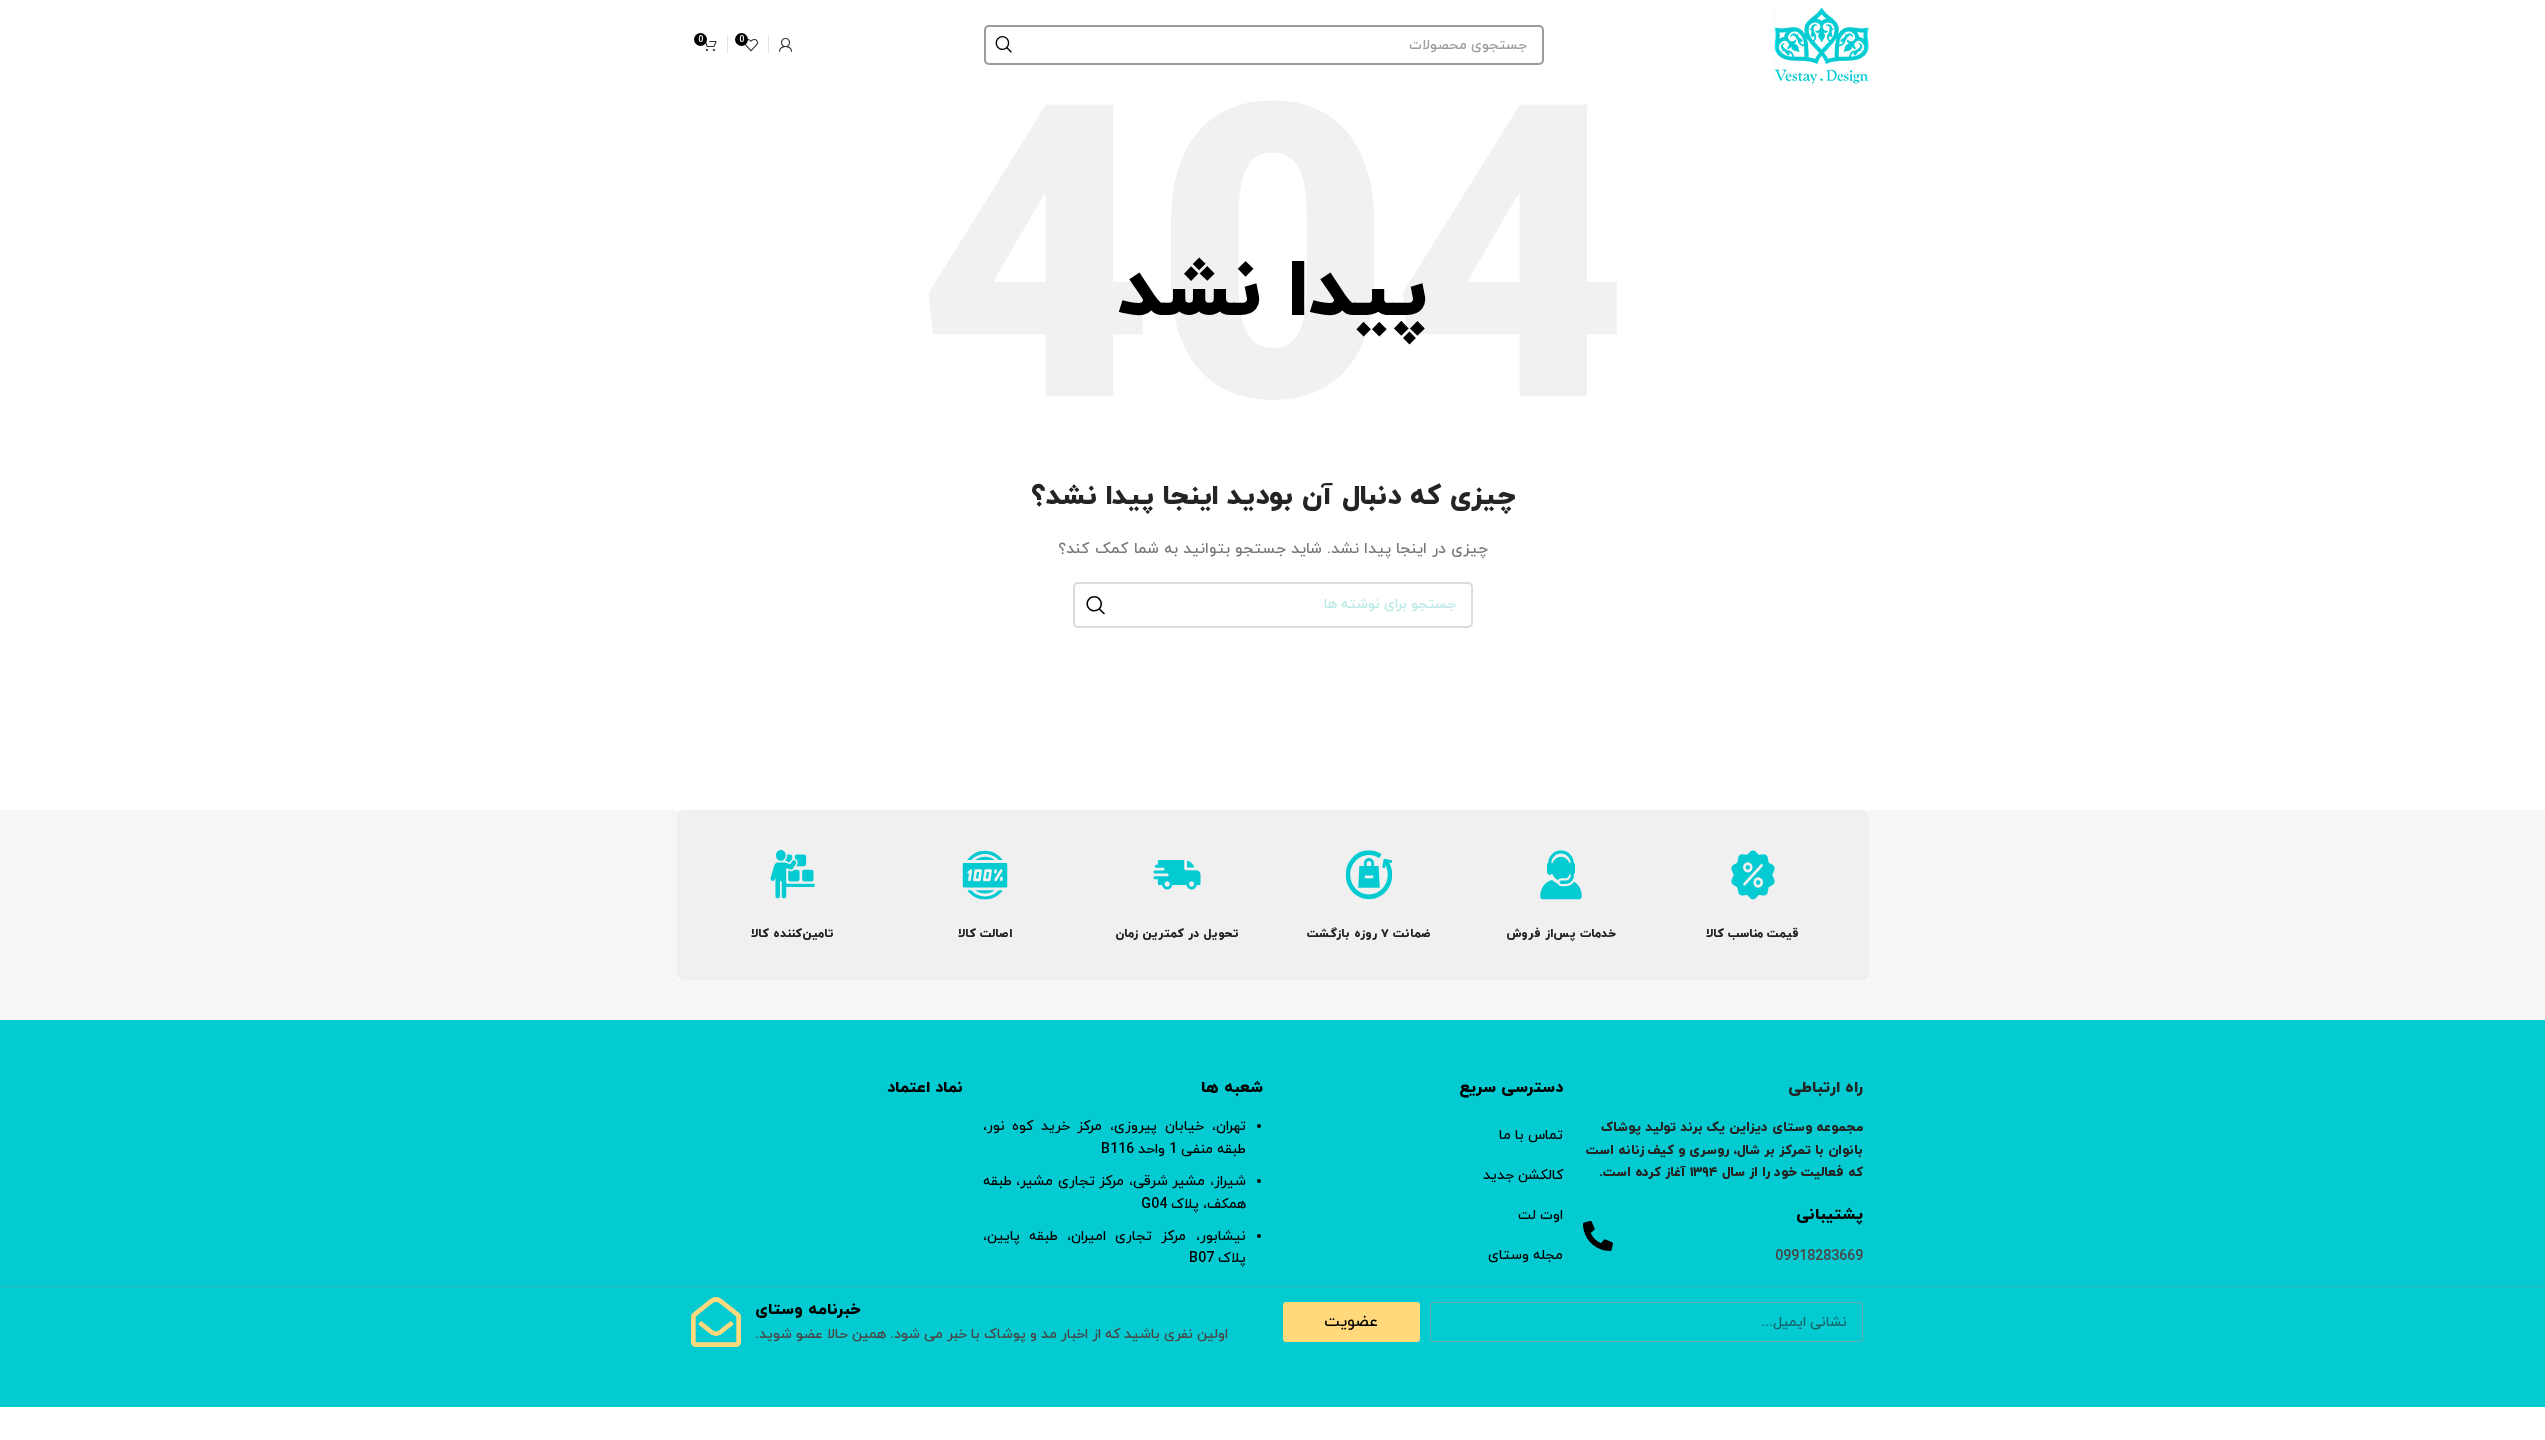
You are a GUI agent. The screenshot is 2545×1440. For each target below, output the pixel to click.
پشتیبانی (1829, 1215)
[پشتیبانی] (1598, 1236)
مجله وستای (1525, 1255)
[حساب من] (786, 45)
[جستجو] (1004, 45)
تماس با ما (1531, 1135)
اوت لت (1540, 1215)
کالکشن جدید (1523, 1175)
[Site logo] (1821, 43)
